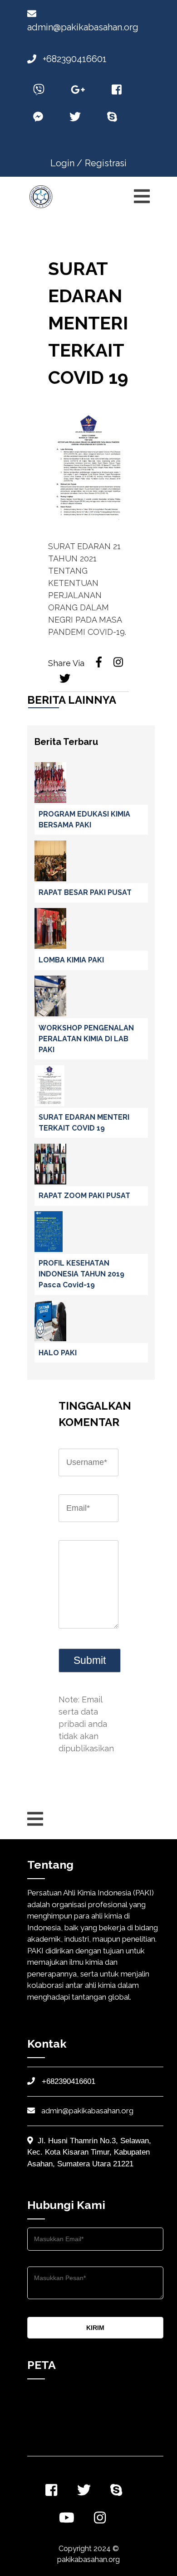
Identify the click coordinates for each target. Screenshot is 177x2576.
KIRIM (95, 2328)
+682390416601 (74, 59)
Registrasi (106, 163)
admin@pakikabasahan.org (86, 2111)
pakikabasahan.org (88, 2559)
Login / (66, 163)
